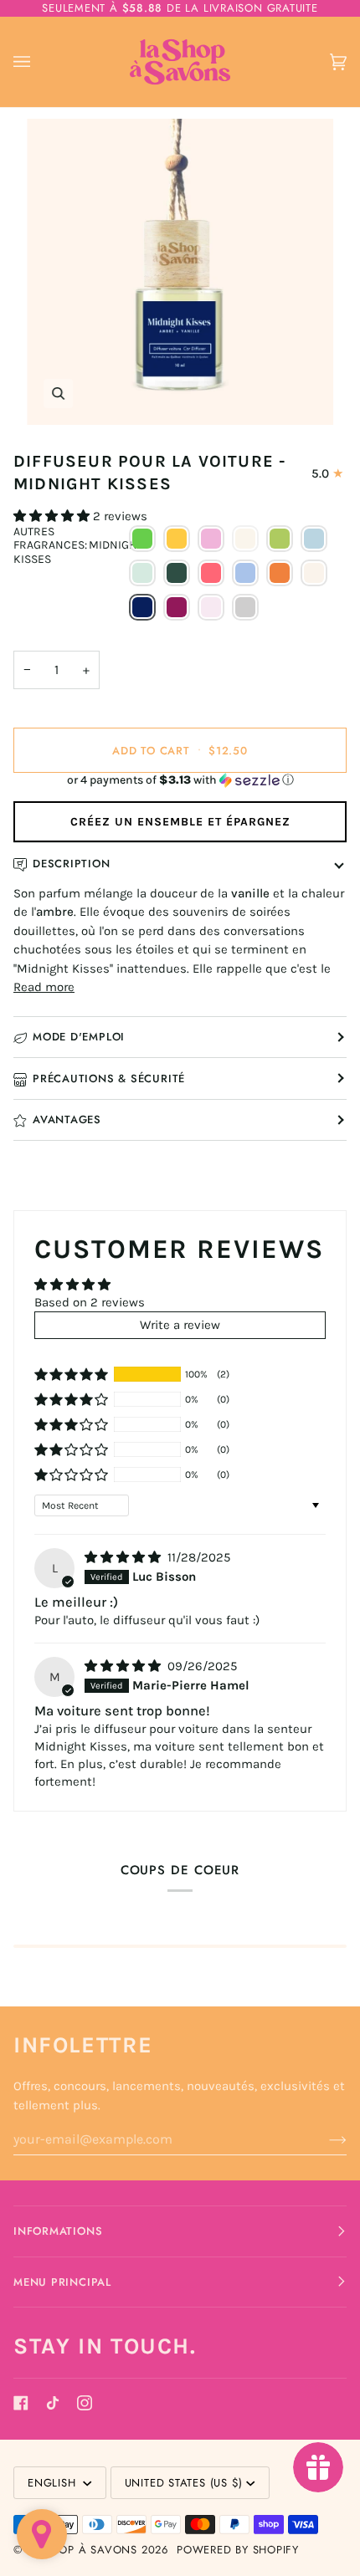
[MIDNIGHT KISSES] (142, 607)
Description (72, 864)
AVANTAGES (67, 1119)
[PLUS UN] (245, 607)
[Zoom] (180, 272)
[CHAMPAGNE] (245, 539)
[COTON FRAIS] (314, 539)
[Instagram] (85, 2403)
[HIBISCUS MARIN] (211, 573)
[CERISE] (211, 539)
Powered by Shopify (238, 2550)
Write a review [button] (180, 1325)
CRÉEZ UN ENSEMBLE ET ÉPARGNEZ (180, 822)
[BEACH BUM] (177, 539)
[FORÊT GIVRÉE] (177, 573)
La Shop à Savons (82, 2550)
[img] (124, 1557)
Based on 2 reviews (90, 1302)
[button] (53, 516)
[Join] (324, 2139)
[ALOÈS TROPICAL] (142, 539)
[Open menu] (39, 62)
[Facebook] (21, 2403)
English (54, 2483)
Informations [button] (58, 2231)
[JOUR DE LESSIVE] (245, 573)
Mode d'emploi (79, 1037)
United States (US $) (184, 2483)
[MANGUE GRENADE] (280, 573)
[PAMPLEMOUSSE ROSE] (211, 607)
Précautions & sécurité (109, 1078)
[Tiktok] (53, 2403)
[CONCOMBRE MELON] (280, 539)
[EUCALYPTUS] (142, 573)
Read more (44, 987)
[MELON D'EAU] (314, 573)
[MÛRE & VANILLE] (177, 607)
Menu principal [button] (62, 2282)
